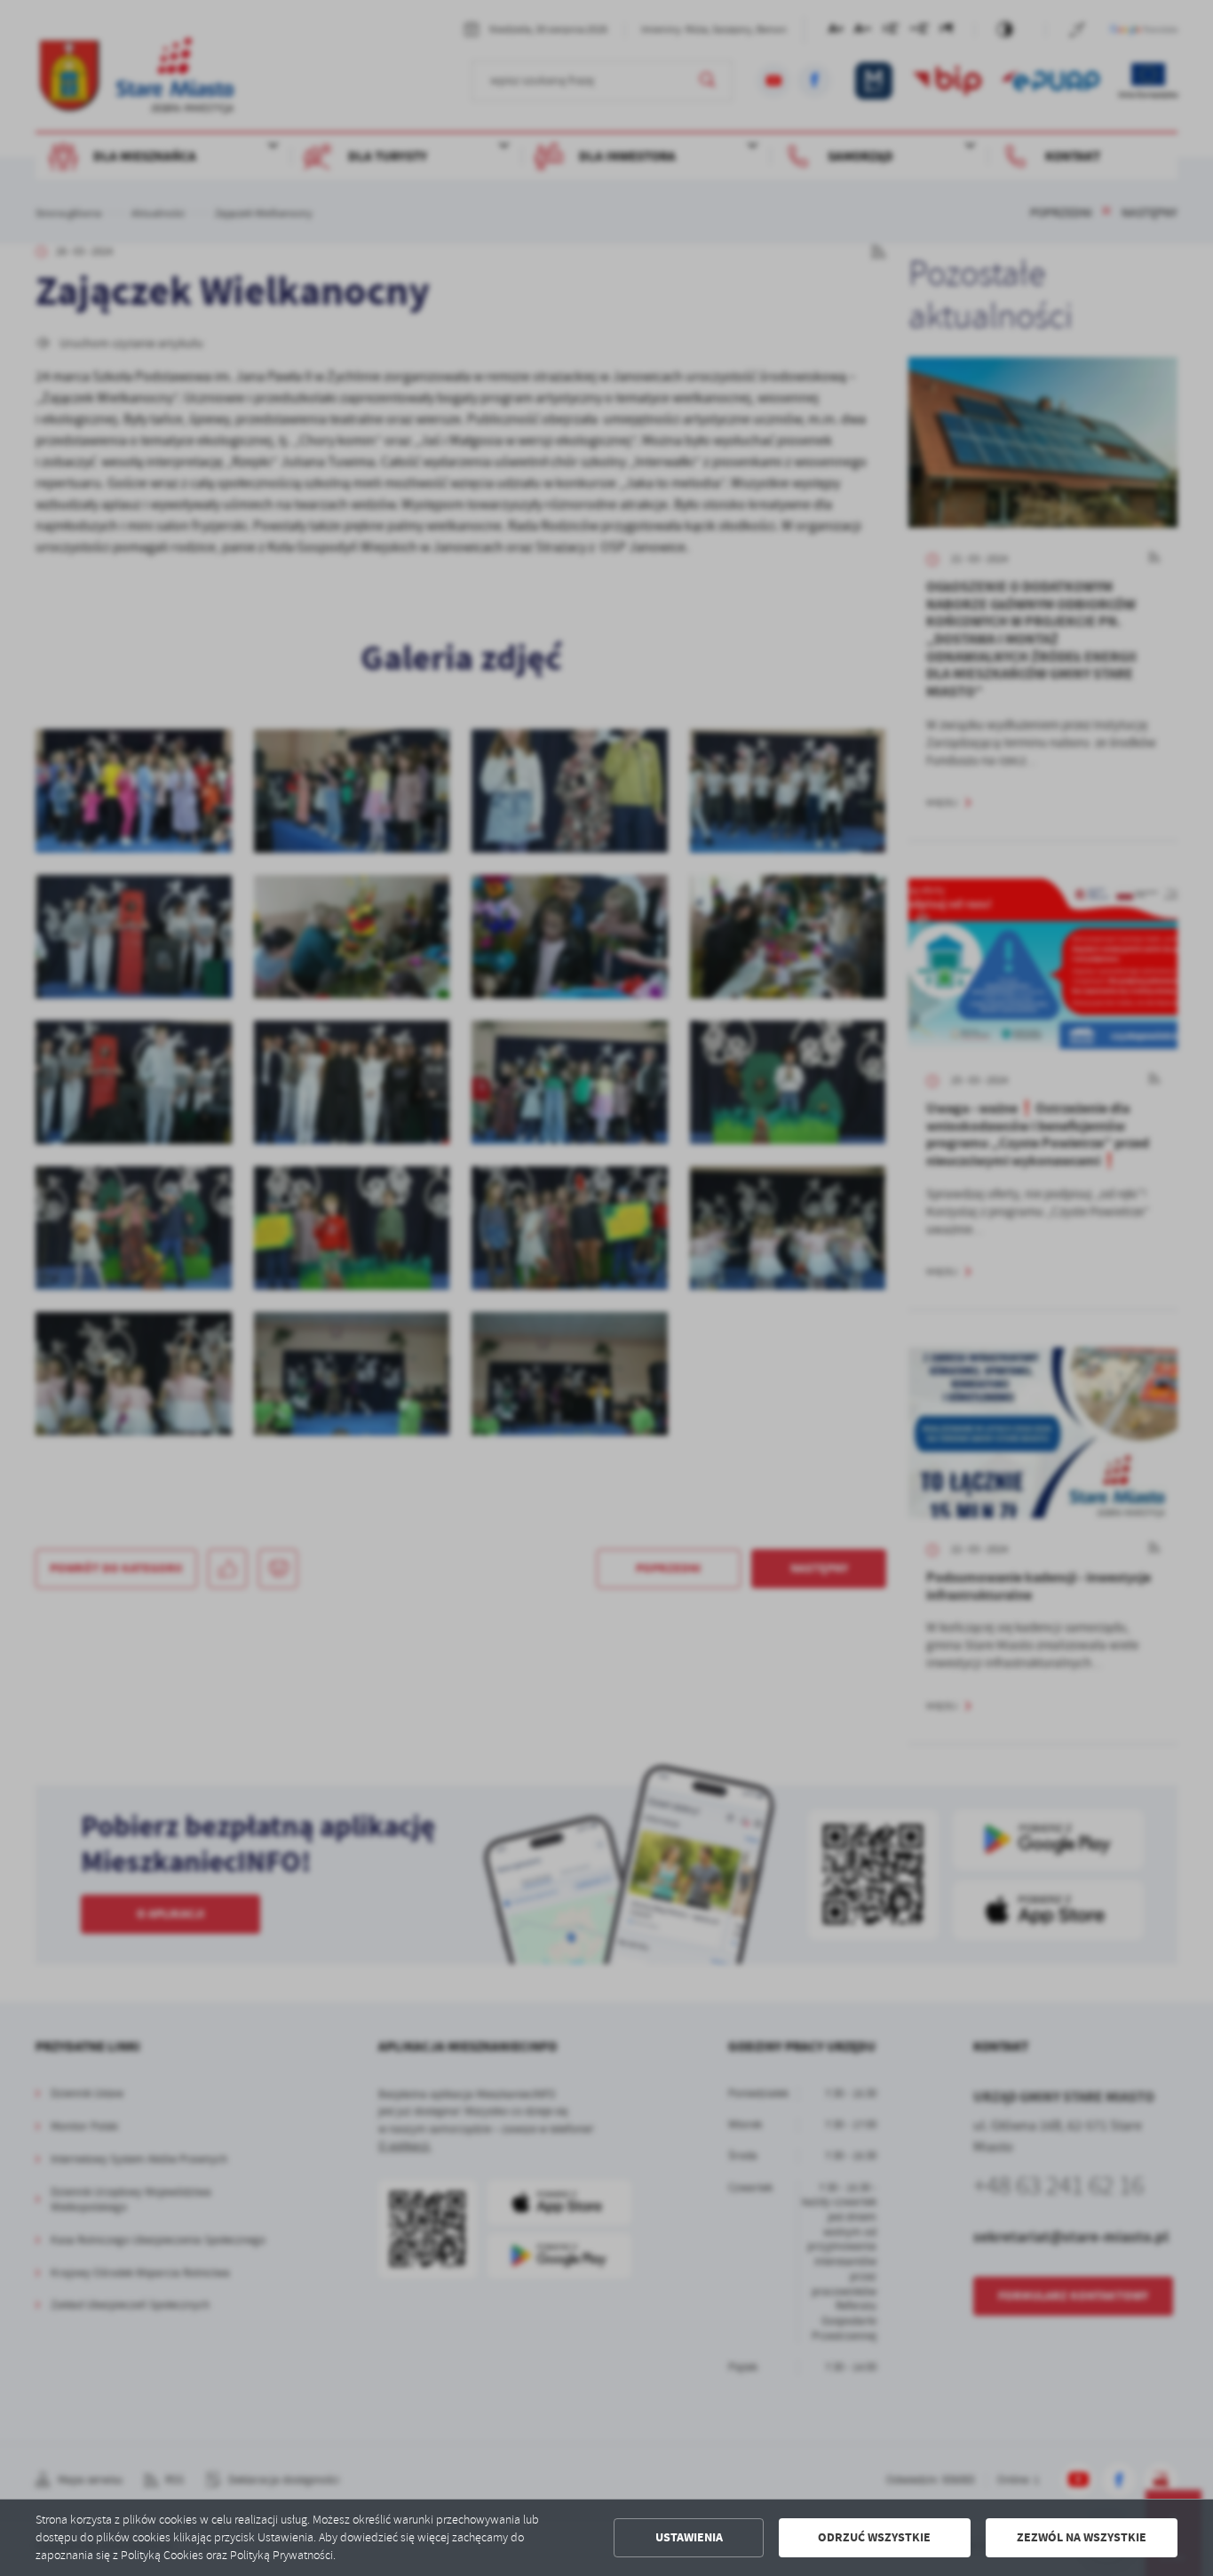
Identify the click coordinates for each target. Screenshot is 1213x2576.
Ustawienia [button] (689, 2537)
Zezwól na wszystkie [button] (1082, 2537)
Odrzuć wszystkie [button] (874, 2537)
